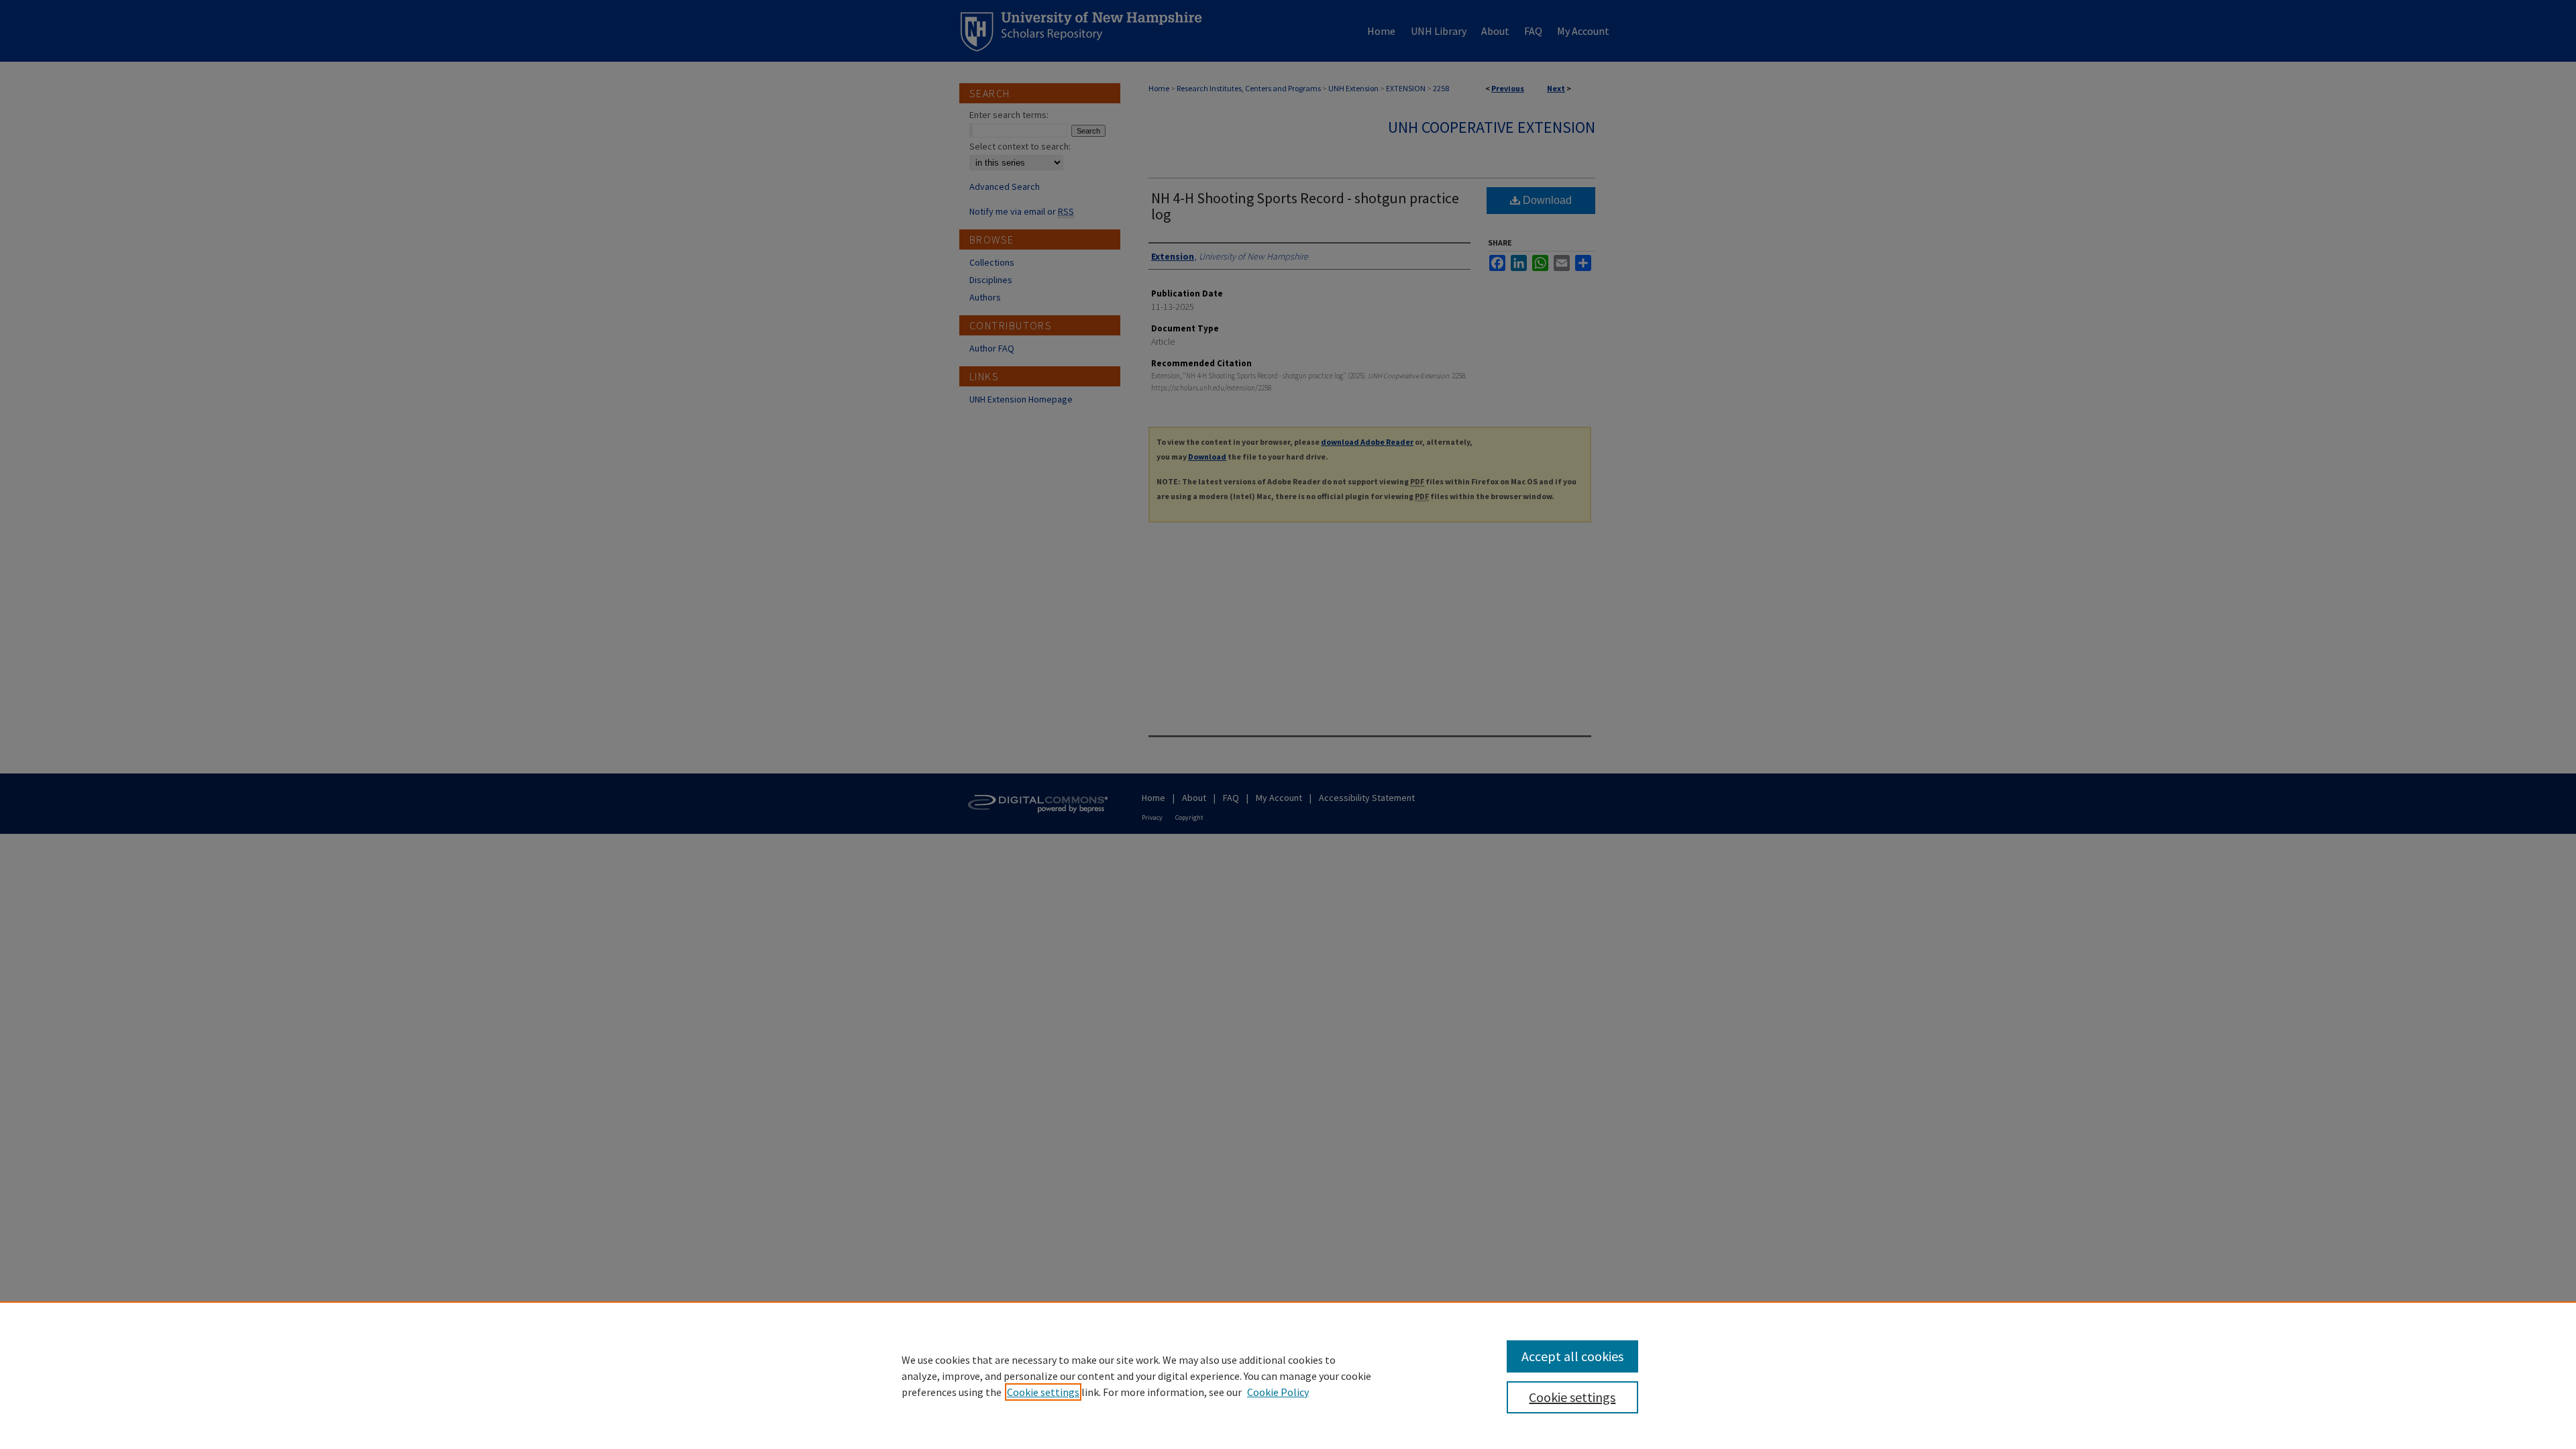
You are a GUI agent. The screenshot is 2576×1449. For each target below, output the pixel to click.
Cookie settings (1043, 1392)
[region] (1288, 1375)
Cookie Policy (1278, 1392)
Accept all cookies (1572, 1356)
